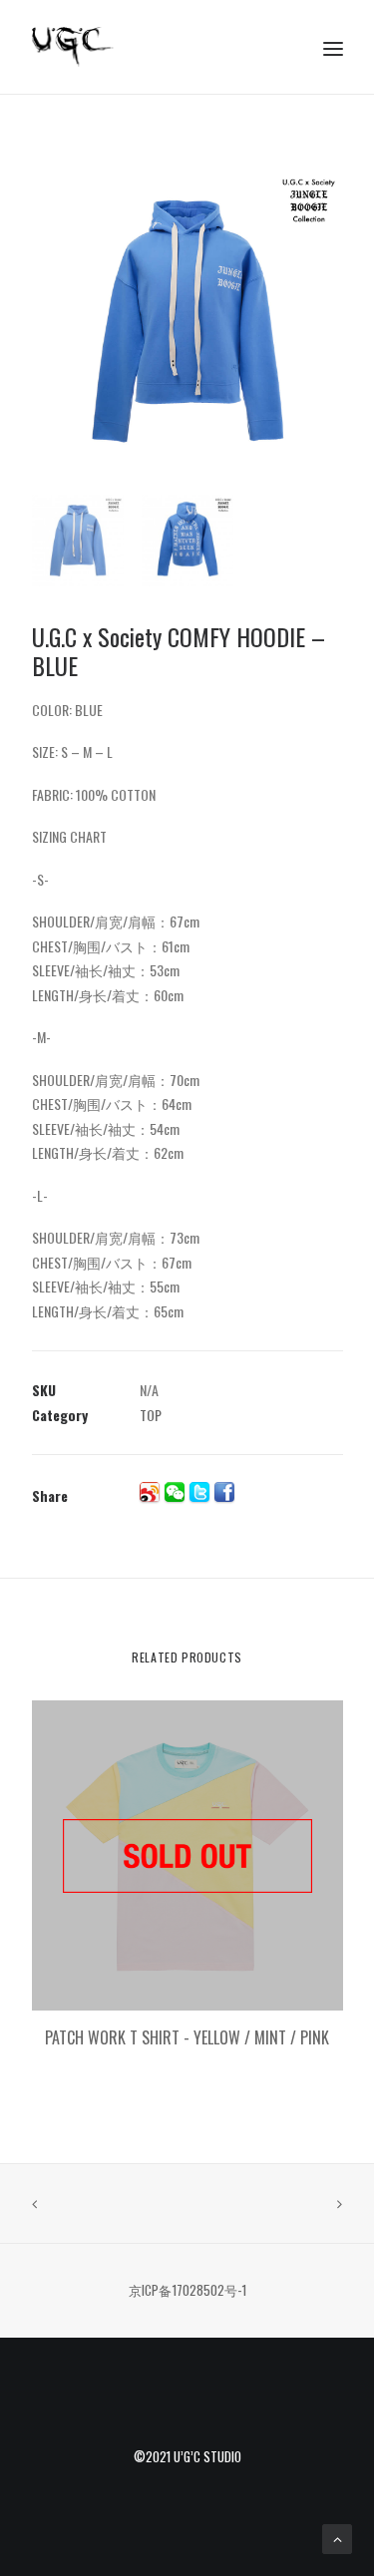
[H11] (187, 321)
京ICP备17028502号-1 (187, 2290)
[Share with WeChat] (175, 1492)
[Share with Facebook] (224, 1492)
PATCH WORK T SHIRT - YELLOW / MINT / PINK (187, 2037)
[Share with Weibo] (150, 1492)
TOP (151, 1415)
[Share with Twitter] (199, 1492)
